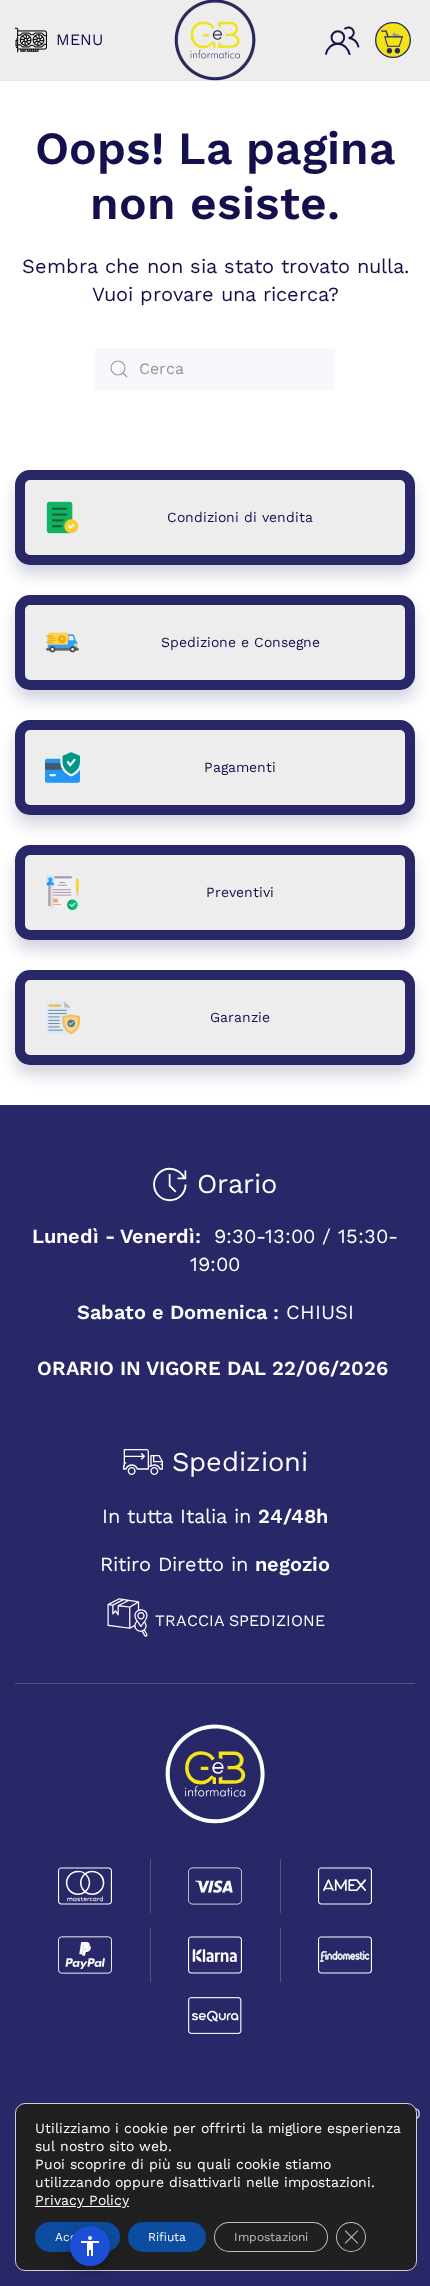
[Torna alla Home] (215, 40)
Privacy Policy (82, 2200)
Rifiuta (167, 2237)
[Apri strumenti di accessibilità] (90, 2246)
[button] (59, 40)
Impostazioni (271, 2237)
